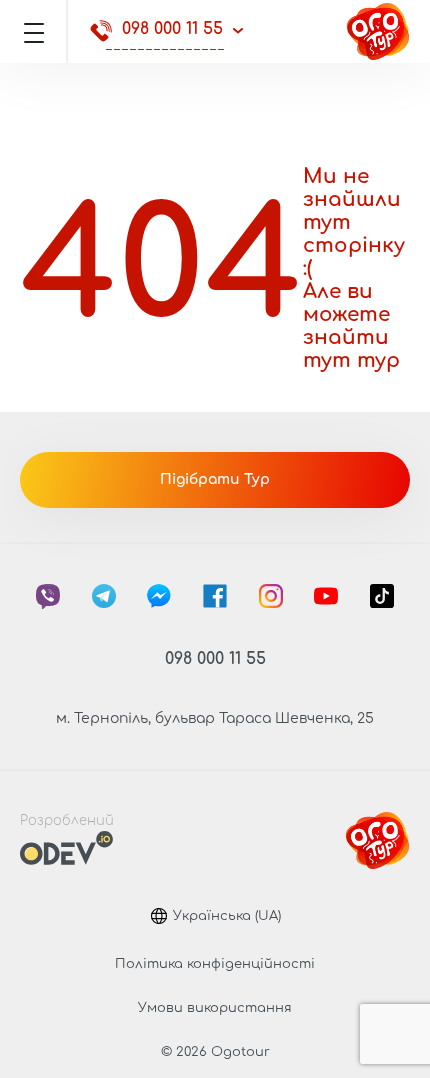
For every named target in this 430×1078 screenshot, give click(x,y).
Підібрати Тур (215, 479)
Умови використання (215, 1008)
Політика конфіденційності (215, 964)
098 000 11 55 (172, 29)
